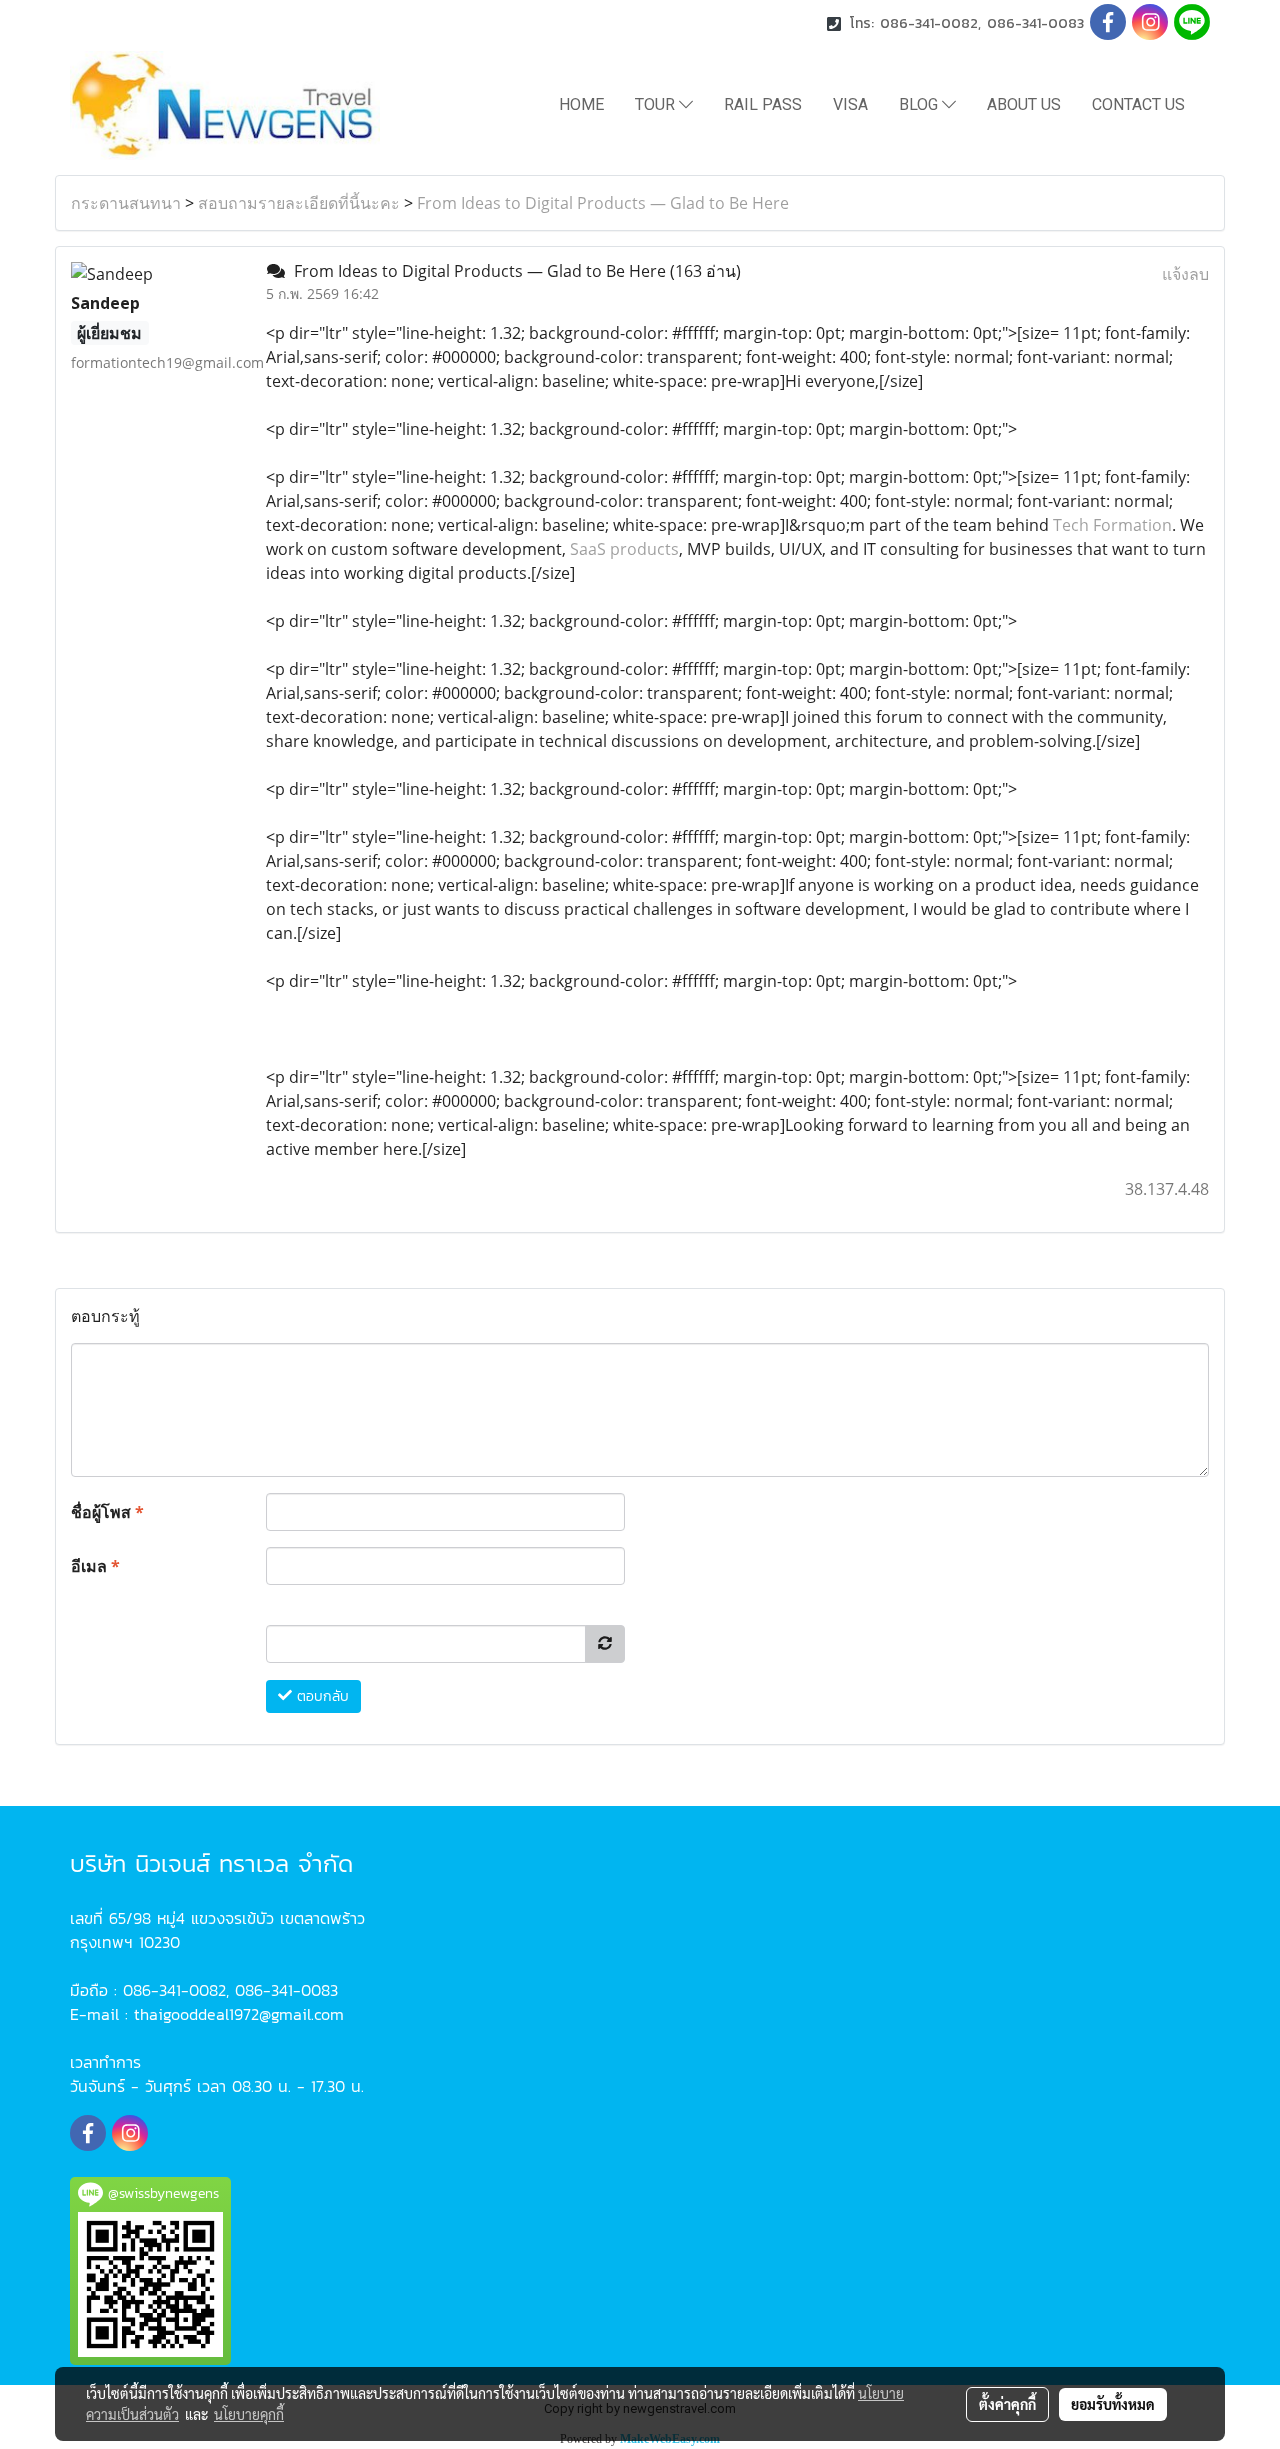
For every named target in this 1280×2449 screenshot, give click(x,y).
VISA (850, 104)
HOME (581, 104)
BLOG (920, 104)
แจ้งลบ (1185, 274)
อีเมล (95, 1566)
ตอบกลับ (320, 1696)
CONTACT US (1138, 104)
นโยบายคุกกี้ (249, 2414)
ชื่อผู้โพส (107, 1512)
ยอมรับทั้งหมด (1113, 2404)
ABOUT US (1024, 104)
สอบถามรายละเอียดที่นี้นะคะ (299, 203)
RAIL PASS (763, 104)
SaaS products (624, 549)
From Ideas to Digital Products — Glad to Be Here (603, 203)
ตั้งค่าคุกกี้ (1007, 2404)
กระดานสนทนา (126, 203)
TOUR (657, 104)
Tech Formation (1112, 525)
